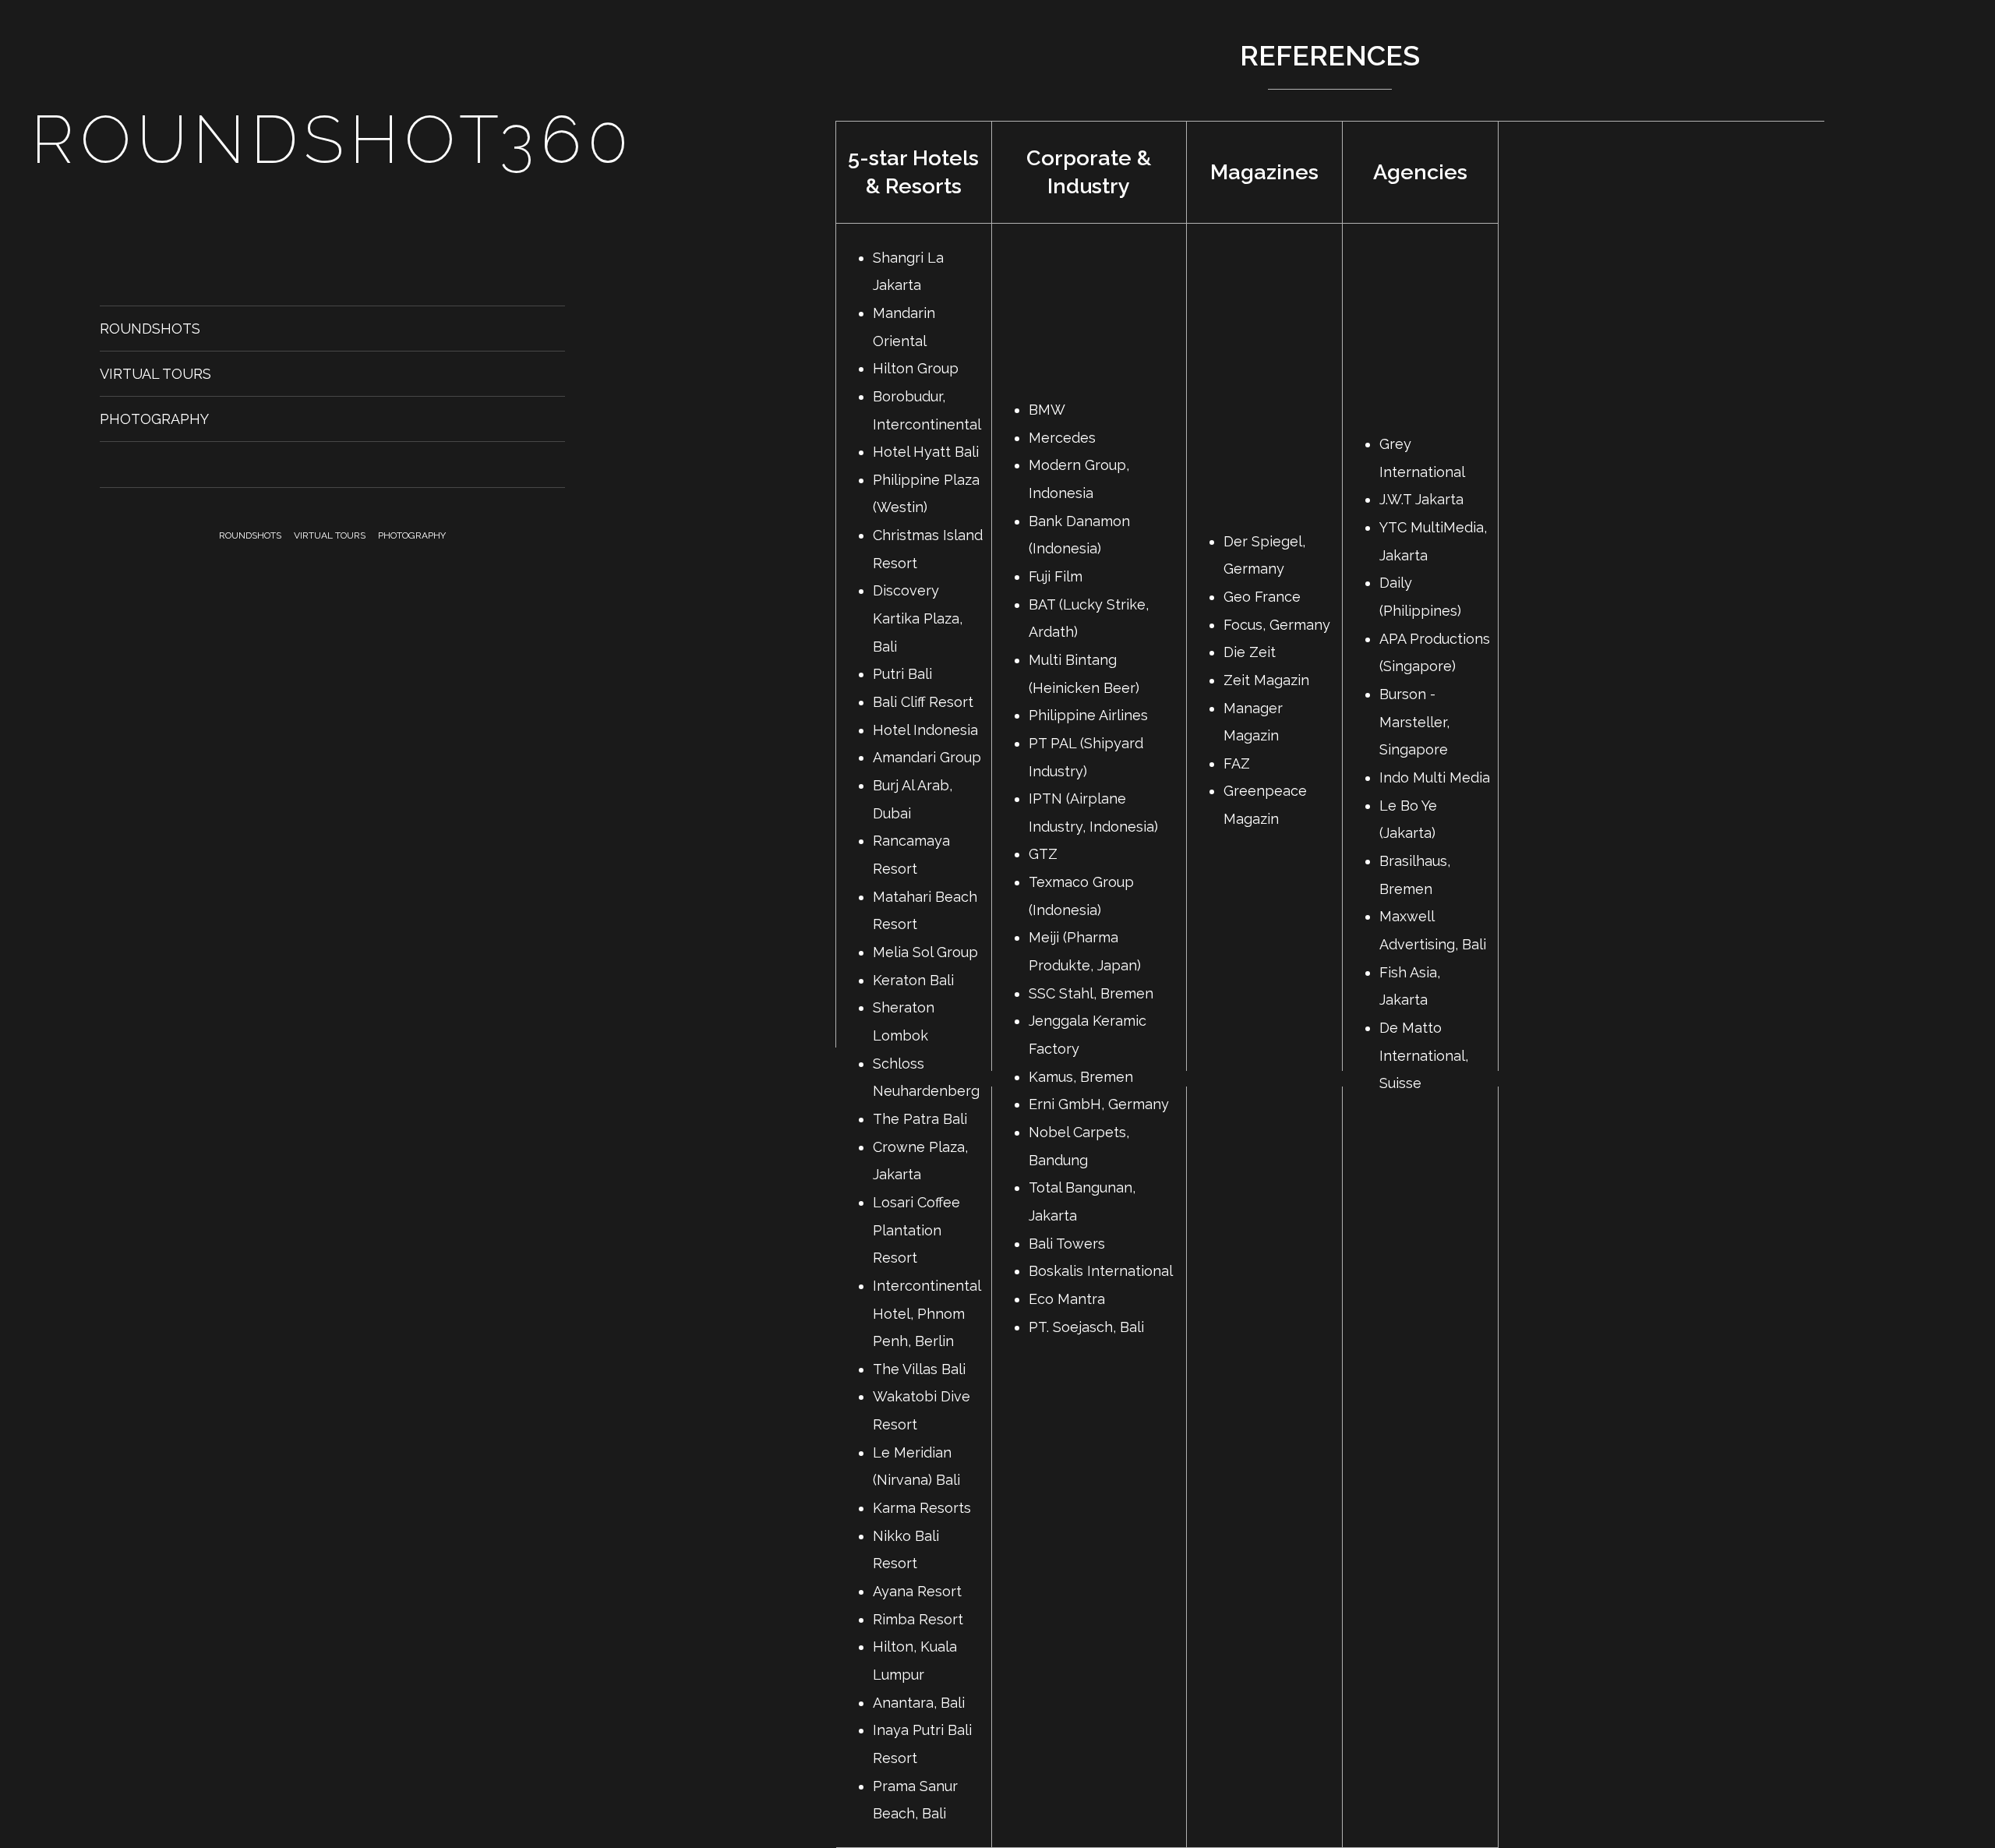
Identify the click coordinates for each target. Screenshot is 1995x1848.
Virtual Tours (155, 374)
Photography (154, 419)
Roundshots (150, 329)
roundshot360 (333, 140)
